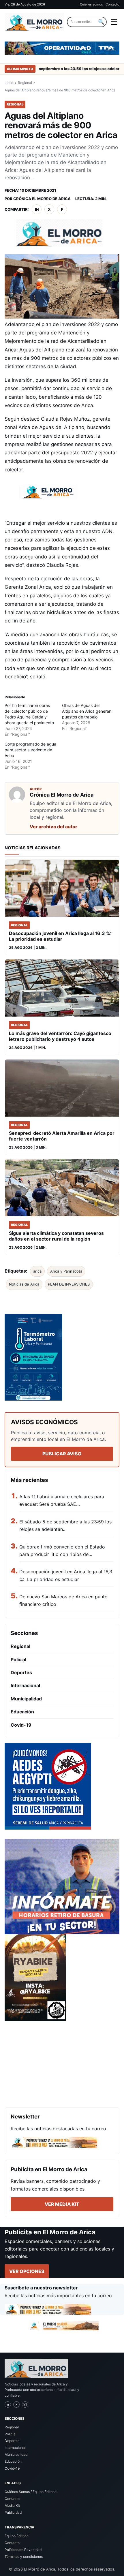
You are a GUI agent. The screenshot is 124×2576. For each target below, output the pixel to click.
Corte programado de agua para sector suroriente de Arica (30, 750)
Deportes (21, 1672)
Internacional (25, 1685)
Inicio (9, 83)
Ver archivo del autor (53, 827)
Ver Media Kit (62, 2204)
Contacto (112, 4)
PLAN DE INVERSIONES (69, 1284)
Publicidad (13, 2512)
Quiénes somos (91, 4)
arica (37, 1271)
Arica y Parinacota (66, 1271)
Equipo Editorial (17, 2536)
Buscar (101, 22)
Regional (25, 83)
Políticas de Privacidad (23, 2550)
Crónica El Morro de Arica (42, 199)
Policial (18, 1659)
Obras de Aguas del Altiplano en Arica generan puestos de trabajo (87, 711)
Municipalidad (26, 1699)
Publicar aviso (62, 1454)
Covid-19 (21, 1725)
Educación (22, 1712)
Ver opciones (27, 2271)
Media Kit (12, 2506)
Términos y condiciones (24, 2557)
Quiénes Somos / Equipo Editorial (31, 2492)
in (37, 209)
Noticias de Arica (24, 1284)
